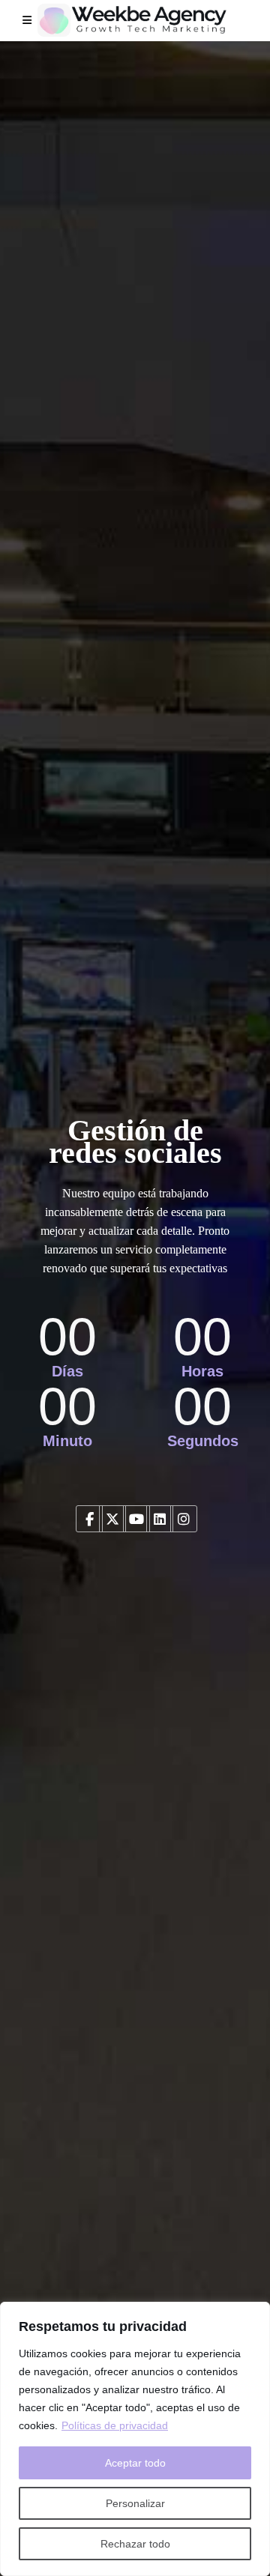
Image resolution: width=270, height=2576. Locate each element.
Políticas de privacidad (115, 2425)
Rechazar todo (135, 2544)
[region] (135, 2439)
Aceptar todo (135, 2463)
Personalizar (135, 2503)
